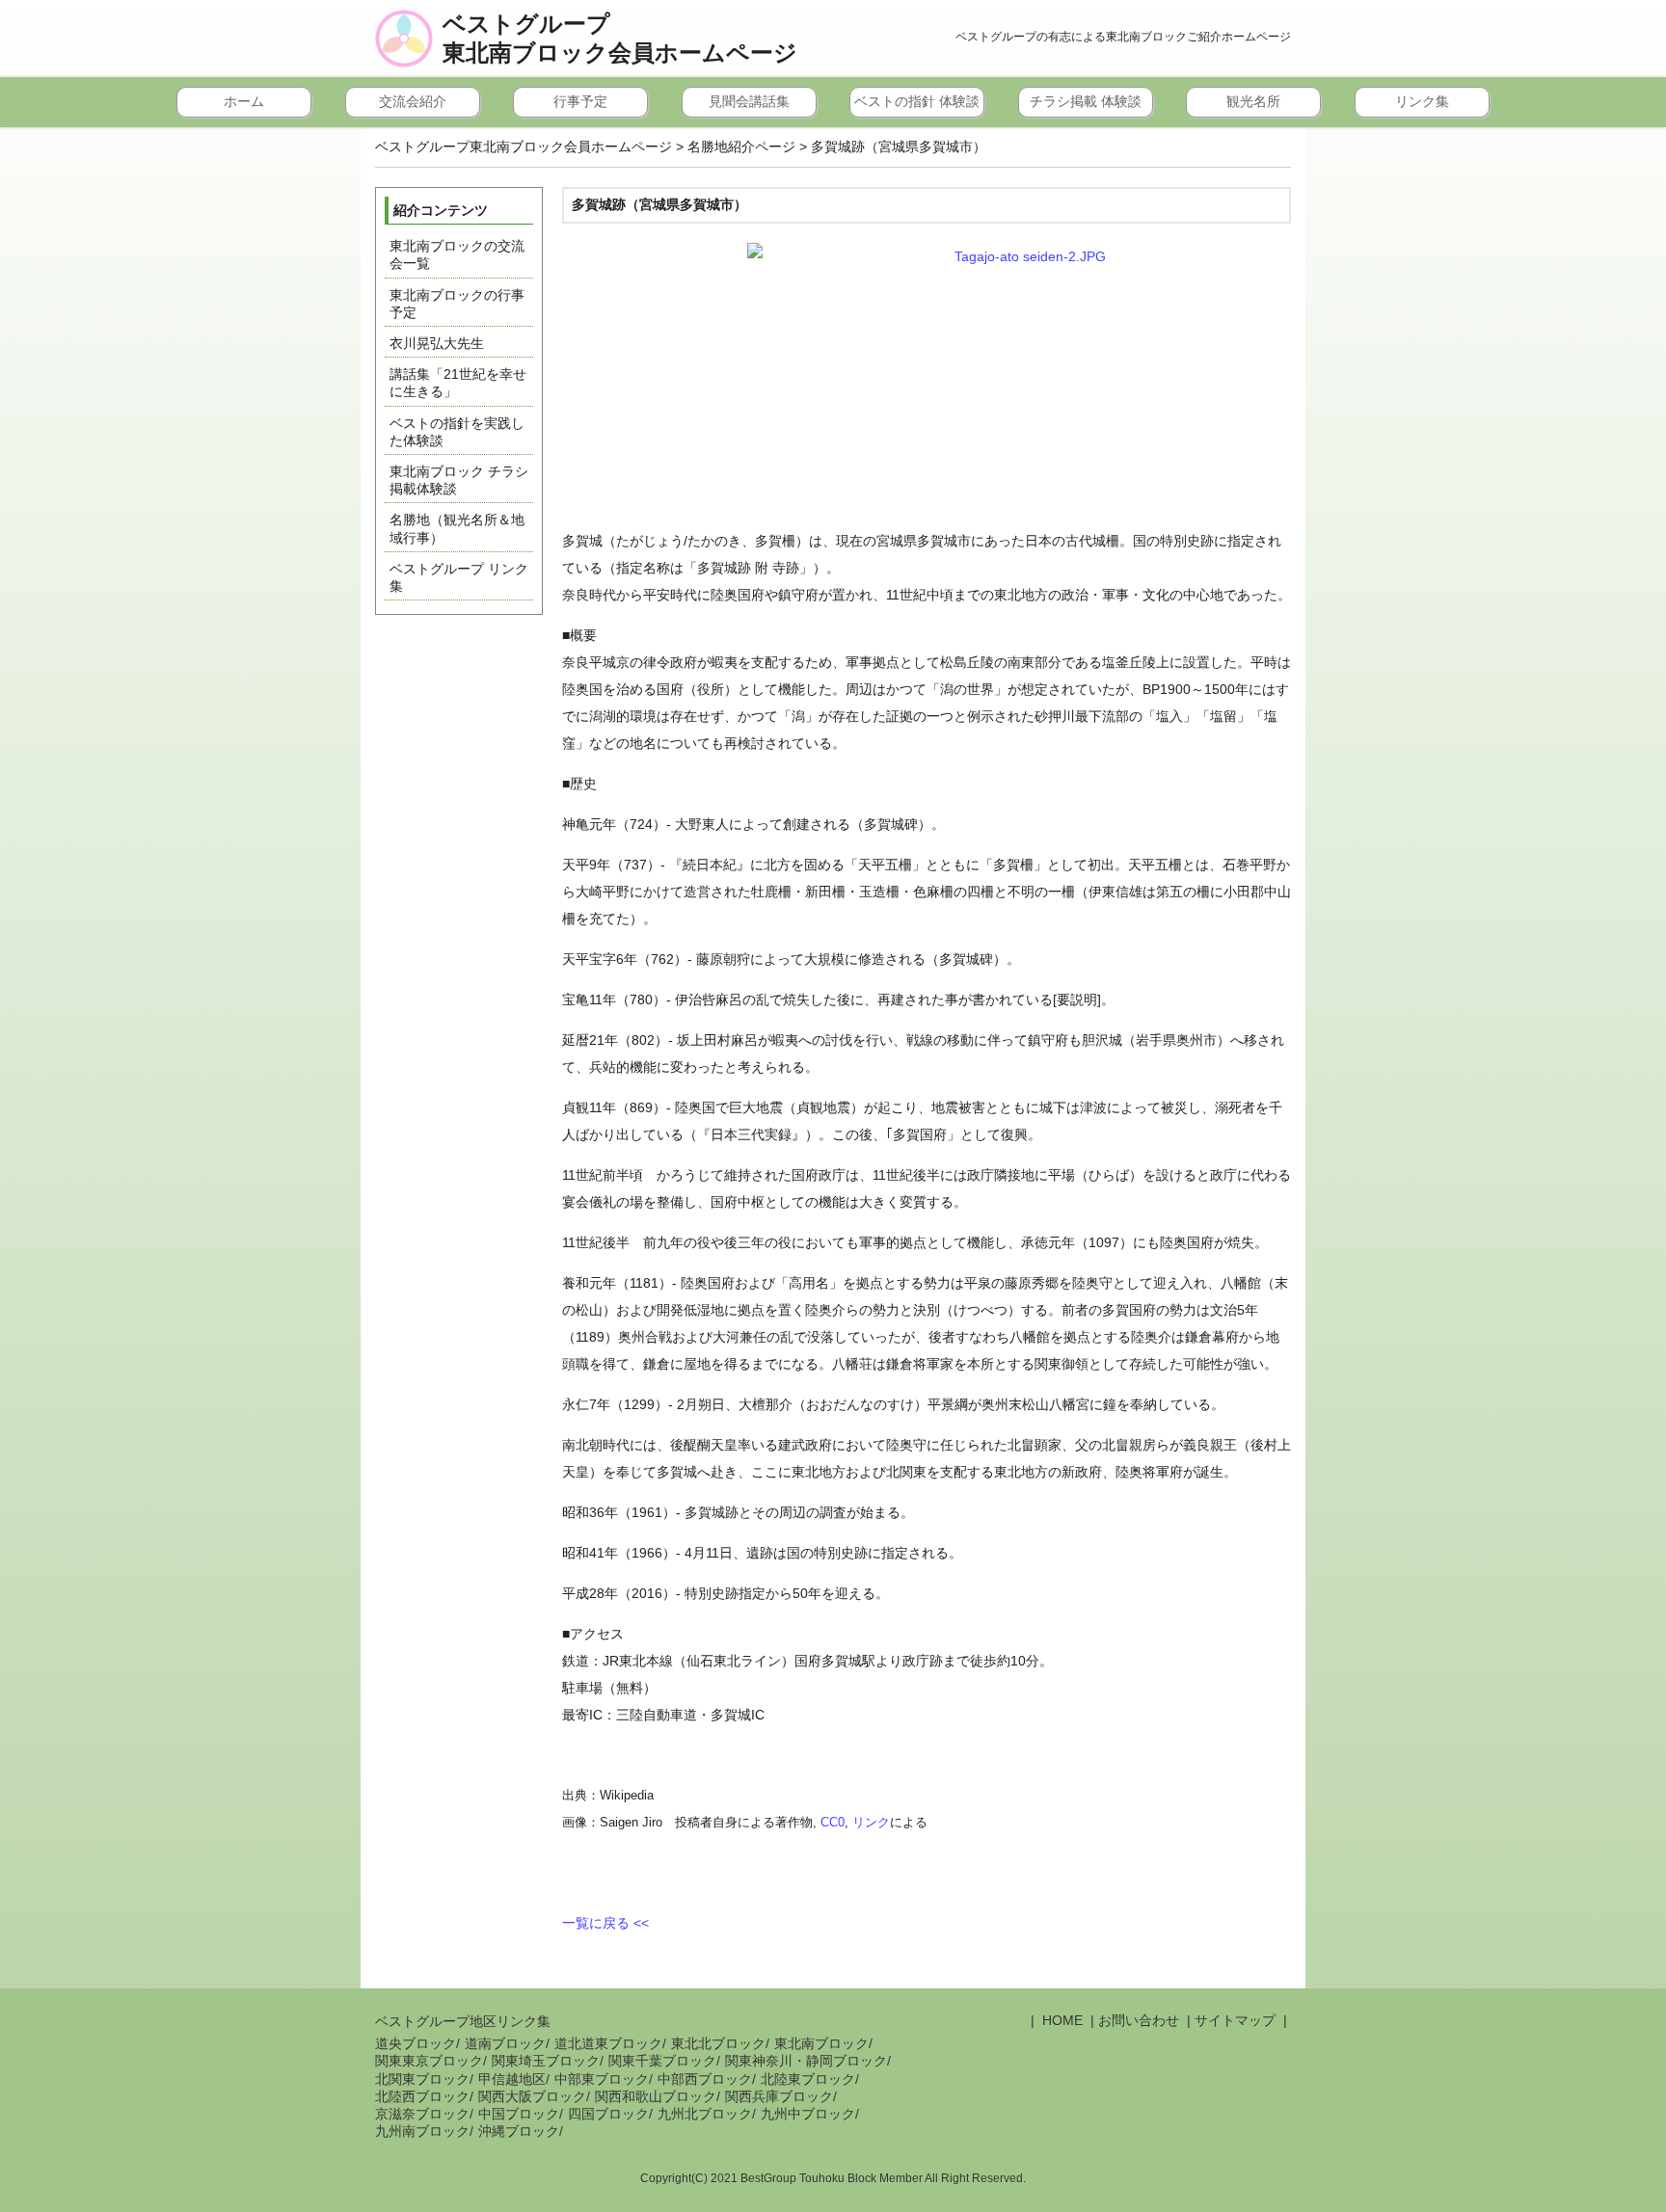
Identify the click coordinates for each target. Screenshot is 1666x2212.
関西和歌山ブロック (656, 2096)
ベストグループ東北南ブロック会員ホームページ (620, 39)
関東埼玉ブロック (546, 2061)
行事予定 (580, 101)
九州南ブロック (422, 2131)
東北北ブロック (718, 2043)
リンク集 (1422, 101)
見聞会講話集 (749, 101)
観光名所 (1253, 101)
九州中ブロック (808, 2114)
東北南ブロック (821, 2043)
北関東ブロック (422, 2079)
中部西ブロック (705, 2079)
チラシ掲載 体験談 (1086, 101)
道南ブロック (505, 2043)
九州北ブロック (705, 2114)
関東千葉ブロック (662, 2061)
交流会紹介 (413, 101)
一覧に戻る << (605, 1923)
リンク (871, 1822)
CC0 (833, 1822)
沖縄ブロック (519, 2131)
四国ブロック (608, 2114)
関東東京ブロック (429, 2061)
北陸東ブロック (808, 2079)
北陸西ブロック (422, 2096)
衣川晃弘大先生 (437, 343)
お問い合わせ (1139, 2020)
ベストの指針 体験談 (917, 101)
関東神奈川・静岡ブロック (806, 2061)
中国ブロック (519, 2114)
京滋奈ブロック (422, 2114)
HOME (1061, 2020)
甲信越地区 (512, 2079)
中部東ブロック (602, 2079)
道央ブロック (416, 2043)
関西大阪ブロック (532, 2096)
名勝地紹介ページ (741, 147)
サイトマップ (1235, 2020)
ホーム (244, 101)
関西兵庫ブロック (779, 2096)
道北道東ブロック (608, 2043)
